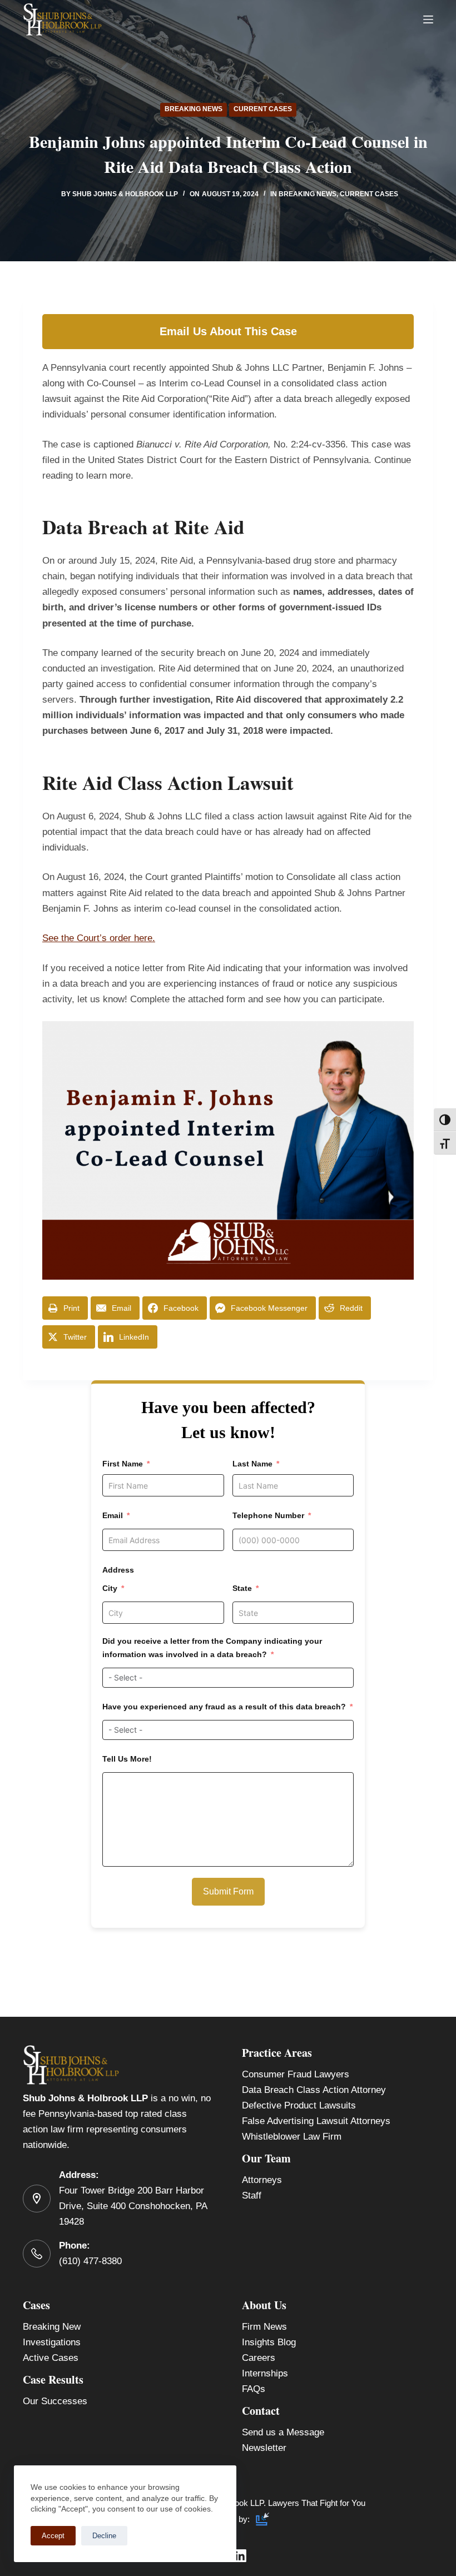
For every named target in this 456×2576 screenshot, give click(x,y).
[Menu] (428, 19)
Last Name (252, 1464)
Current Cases (263, 109)
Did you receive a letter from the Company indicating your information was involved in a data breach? (212, 1647)
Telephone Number (268, 1515)
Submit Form (228, 1891)
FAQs (254, 2389)
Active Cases (51, 2358)
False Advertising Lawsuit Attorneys (316, 2121)
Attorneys (262, 2180)
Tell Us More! (127, 1759)
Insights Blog (269, 2342)
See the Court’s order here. (99, 938)
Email (113, 1515)
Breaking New (52, 2327)
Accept (53, 2536)
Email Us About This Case (228, 331)
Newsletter (264, 2448)
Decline (104, 2536)
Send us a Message (283, 2432)
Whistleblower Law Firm (292, 2137)
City (110, 1588)
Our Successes (55, 2401)
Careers (259, 2358)
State (242, 1588)
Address (118, 1570)
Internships (265, 2373)
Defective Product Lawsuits (299, 2105)
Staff (252, 2195)
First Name (123, 1464)
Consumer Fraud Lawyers (296, 2074)
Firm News (264, 2327)
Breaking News (194, 109)
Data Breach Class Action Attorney (314, 2090)
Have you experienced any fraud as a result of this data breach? (224, 1707)
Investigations (52, 2342)
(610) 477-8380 (90, 2261)
